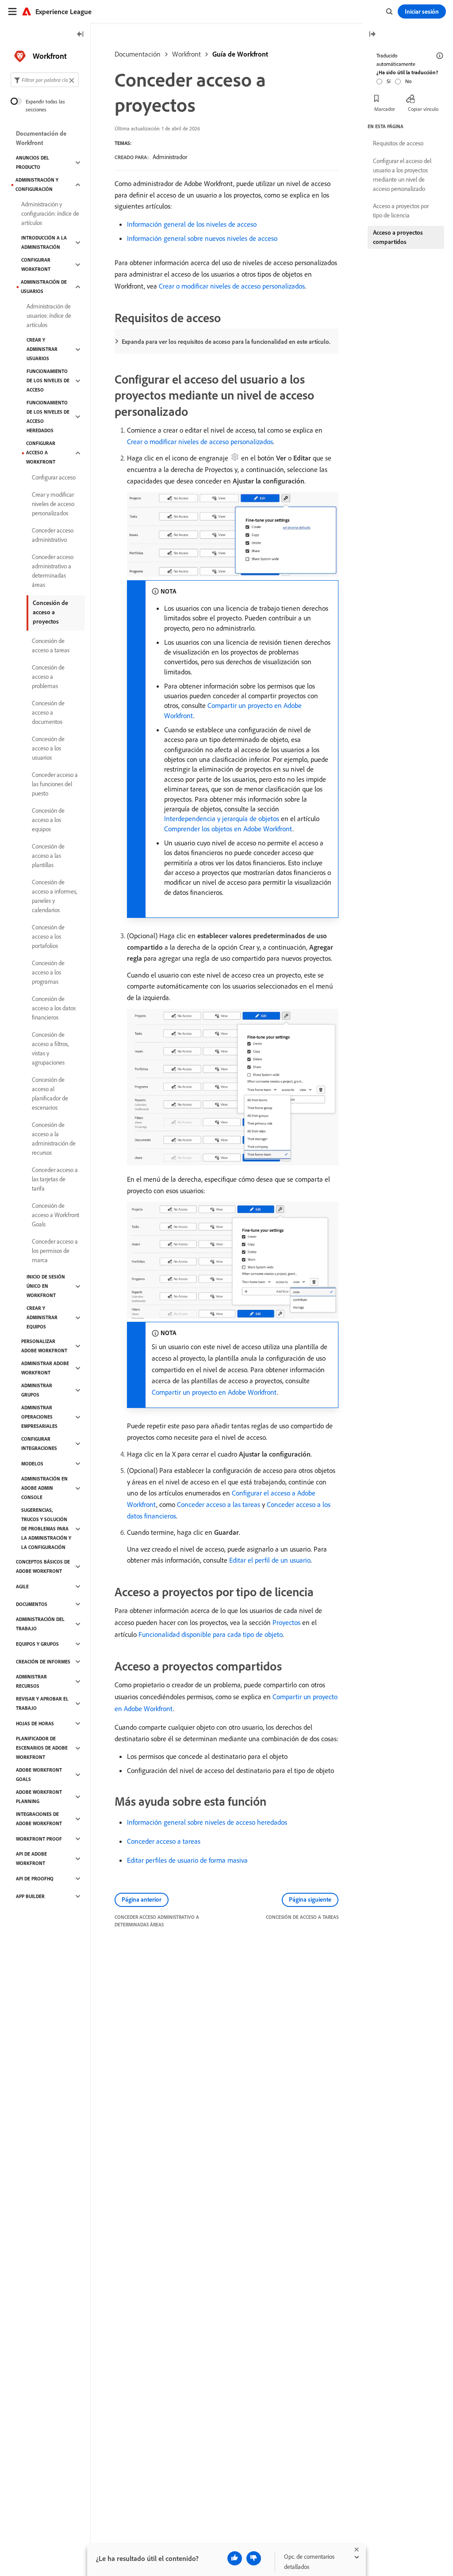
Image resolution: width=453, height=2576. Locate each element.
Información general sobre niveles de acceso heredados (207, 1822)
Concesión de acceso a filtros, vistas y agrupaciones (50, 1048)
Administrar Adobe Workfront (45, 1368)
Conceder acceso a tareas (164, 1841)
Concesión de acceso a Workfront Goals (56, 1215)
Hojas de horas (35, 1724)
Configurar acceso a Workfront (41, 453)
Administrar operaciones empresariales (39, 1417)
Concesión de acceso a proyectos (50, 612)
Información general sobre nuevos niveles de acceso (202, 238)
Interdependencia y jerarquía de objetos (222, 818)
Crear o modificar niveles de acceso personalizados (232, 286)
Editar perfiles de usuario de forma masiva (187, 1860)
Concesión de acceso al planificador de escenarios (50, 1094)
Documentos (32, 1604)
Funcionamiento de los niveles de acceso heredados (48, 417)
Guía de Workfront (240, 54)
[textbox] (45, 80)
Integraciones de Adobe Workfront (39, 1819)
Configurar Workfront (36, 264)
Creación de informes (43, 1662)
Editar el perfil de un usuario (270, 1560)
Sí (389, 81)
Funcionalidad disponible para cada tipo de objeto (211, 1634)
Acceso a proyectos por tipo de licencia (401, 211)
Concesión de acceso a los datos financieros (54, 1008)
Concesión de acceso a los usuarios (48, 748)
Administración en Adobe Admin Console (44, 1488)
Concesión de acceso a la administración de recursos (54, 1139)
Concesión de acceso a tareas (51, 645)
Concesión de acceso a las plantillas (48, 856)
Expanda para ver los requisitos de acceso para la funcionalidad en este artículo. (226, 342)
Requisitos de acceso (398, 143)
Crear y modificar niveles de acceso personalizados (53, 504)
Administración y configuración (37, 185)
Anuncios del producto (33, 162)
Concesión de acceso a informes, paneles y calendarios (54, 896)
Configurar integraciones (39, 1444)
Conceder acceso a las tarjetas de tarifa (55, 1179)
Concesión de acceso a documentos (48, 712)
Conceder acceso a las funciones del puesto (55, 784)
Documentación (138, 54)
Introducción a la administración (44, 242)
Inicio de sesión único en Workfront (46, 1286)
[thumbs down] (254, 2558)
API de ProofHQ (35, 1879)
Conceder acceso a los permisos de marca (55, 1251)
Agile (22, 1587)
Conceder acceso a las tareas (219, 1504)
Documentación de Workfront (41, 138)
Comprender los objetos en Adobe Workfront (228, 829)
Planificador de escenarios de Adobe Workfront (42, 1748)
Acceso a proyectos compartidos (398, 237)
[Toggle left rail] (81, 35)
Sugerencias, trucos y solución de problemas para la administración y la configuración (46, 1529)
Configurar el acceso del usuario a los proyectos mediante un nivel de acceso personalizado (402, 175)
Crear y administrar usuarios (42, 349)
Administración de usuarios (44, 287)
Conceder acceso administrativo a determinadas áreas (53, 571)
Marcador (385, 109)
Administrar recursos (31, 1681)
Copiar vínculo (423, 109)
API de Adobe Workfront (31, 1859)
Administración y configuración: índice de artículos (50, 213)
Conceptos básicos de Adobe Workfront (43, 1566)
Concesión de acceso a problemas (48, 677)
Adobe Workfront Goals (39, 1775)
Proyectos (286, 1622)
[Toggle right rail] (372, 35)
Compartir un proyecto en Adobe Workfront (214, 1392)
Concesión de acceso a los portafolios (48, 936)
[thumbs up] (235, 2558)
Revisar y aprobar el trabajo (42, 1703)
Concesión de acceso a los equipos (48, 820)
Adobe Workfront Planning (39, 1797)
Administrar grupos (37, 1390)
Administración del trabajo (40, 1624)
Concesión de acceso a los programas (48, 972)
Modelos (32, 1464)
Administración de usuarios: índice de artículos (49, 316)
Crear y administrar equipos (42, 1317)
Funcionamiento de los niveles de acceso (48, 381)
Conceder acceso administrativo (53, 535)
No (408, 81)
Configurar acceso (54, 477)
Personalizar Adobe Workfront (44, 1346)
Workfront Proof (39, 1839)
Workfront (186, 54)
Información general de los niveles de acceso (192, 224)
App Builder (30, 1896)
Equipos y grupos (37, 1644)
